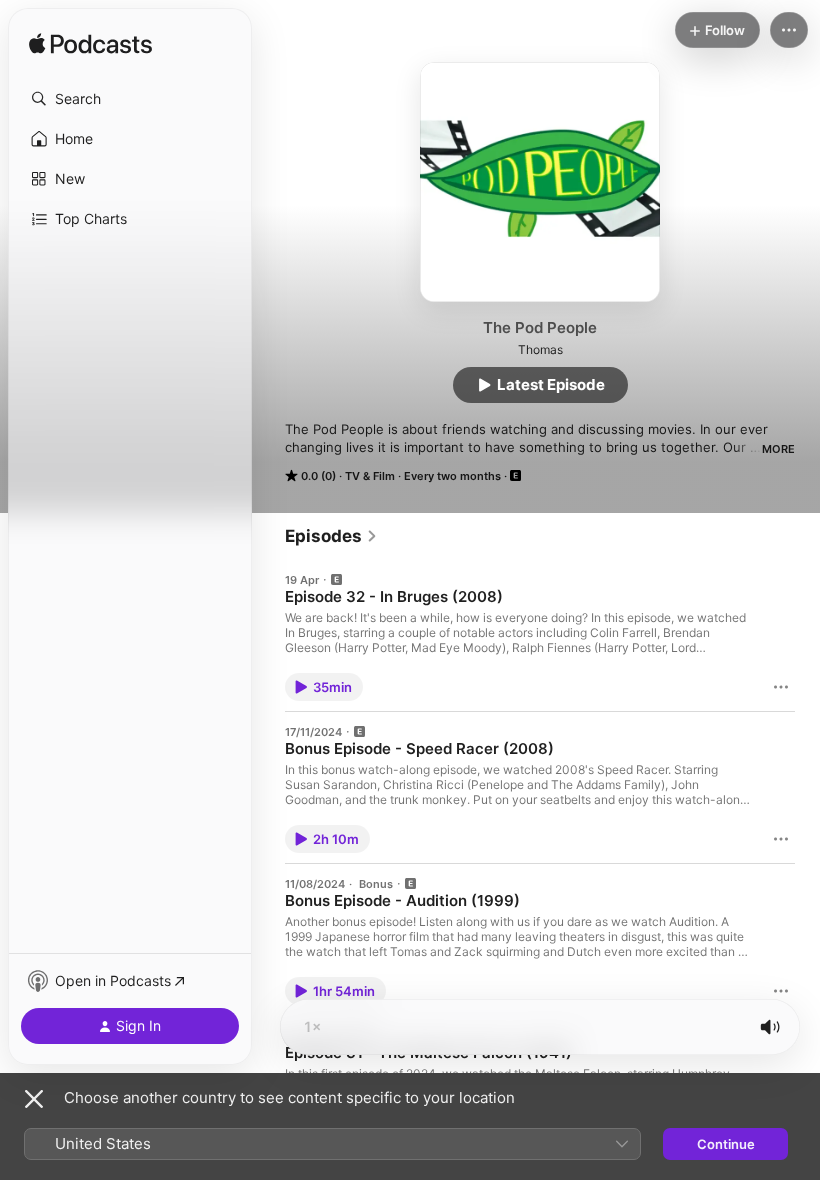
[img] (90, 45)
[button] (130, 99)
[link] (331, 536)
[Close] (34, 1099)
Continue (726, 1144)
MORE (778, 449)
